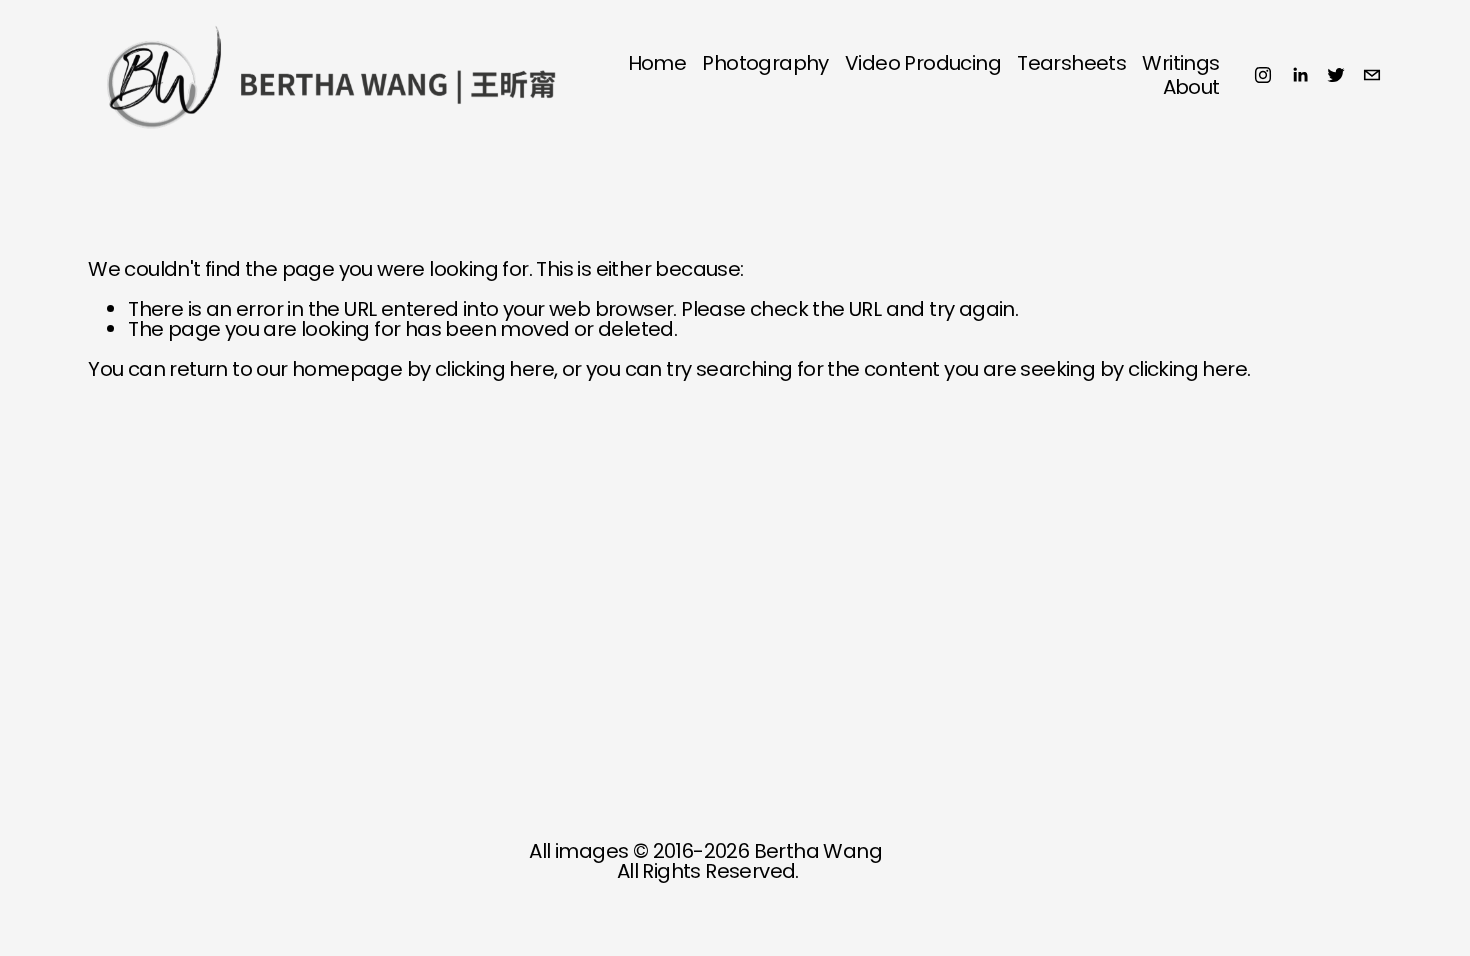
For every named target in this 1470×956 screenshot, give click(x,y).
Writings (1180, 63)
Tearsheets (1071, 63)
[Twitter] (1336, 75)
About (1191, 87)
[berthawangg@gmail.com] (1372, 75)
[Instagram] (1263, 75)
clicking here (494, 369)
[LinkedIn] (1300, 75)
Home (657, 63)
